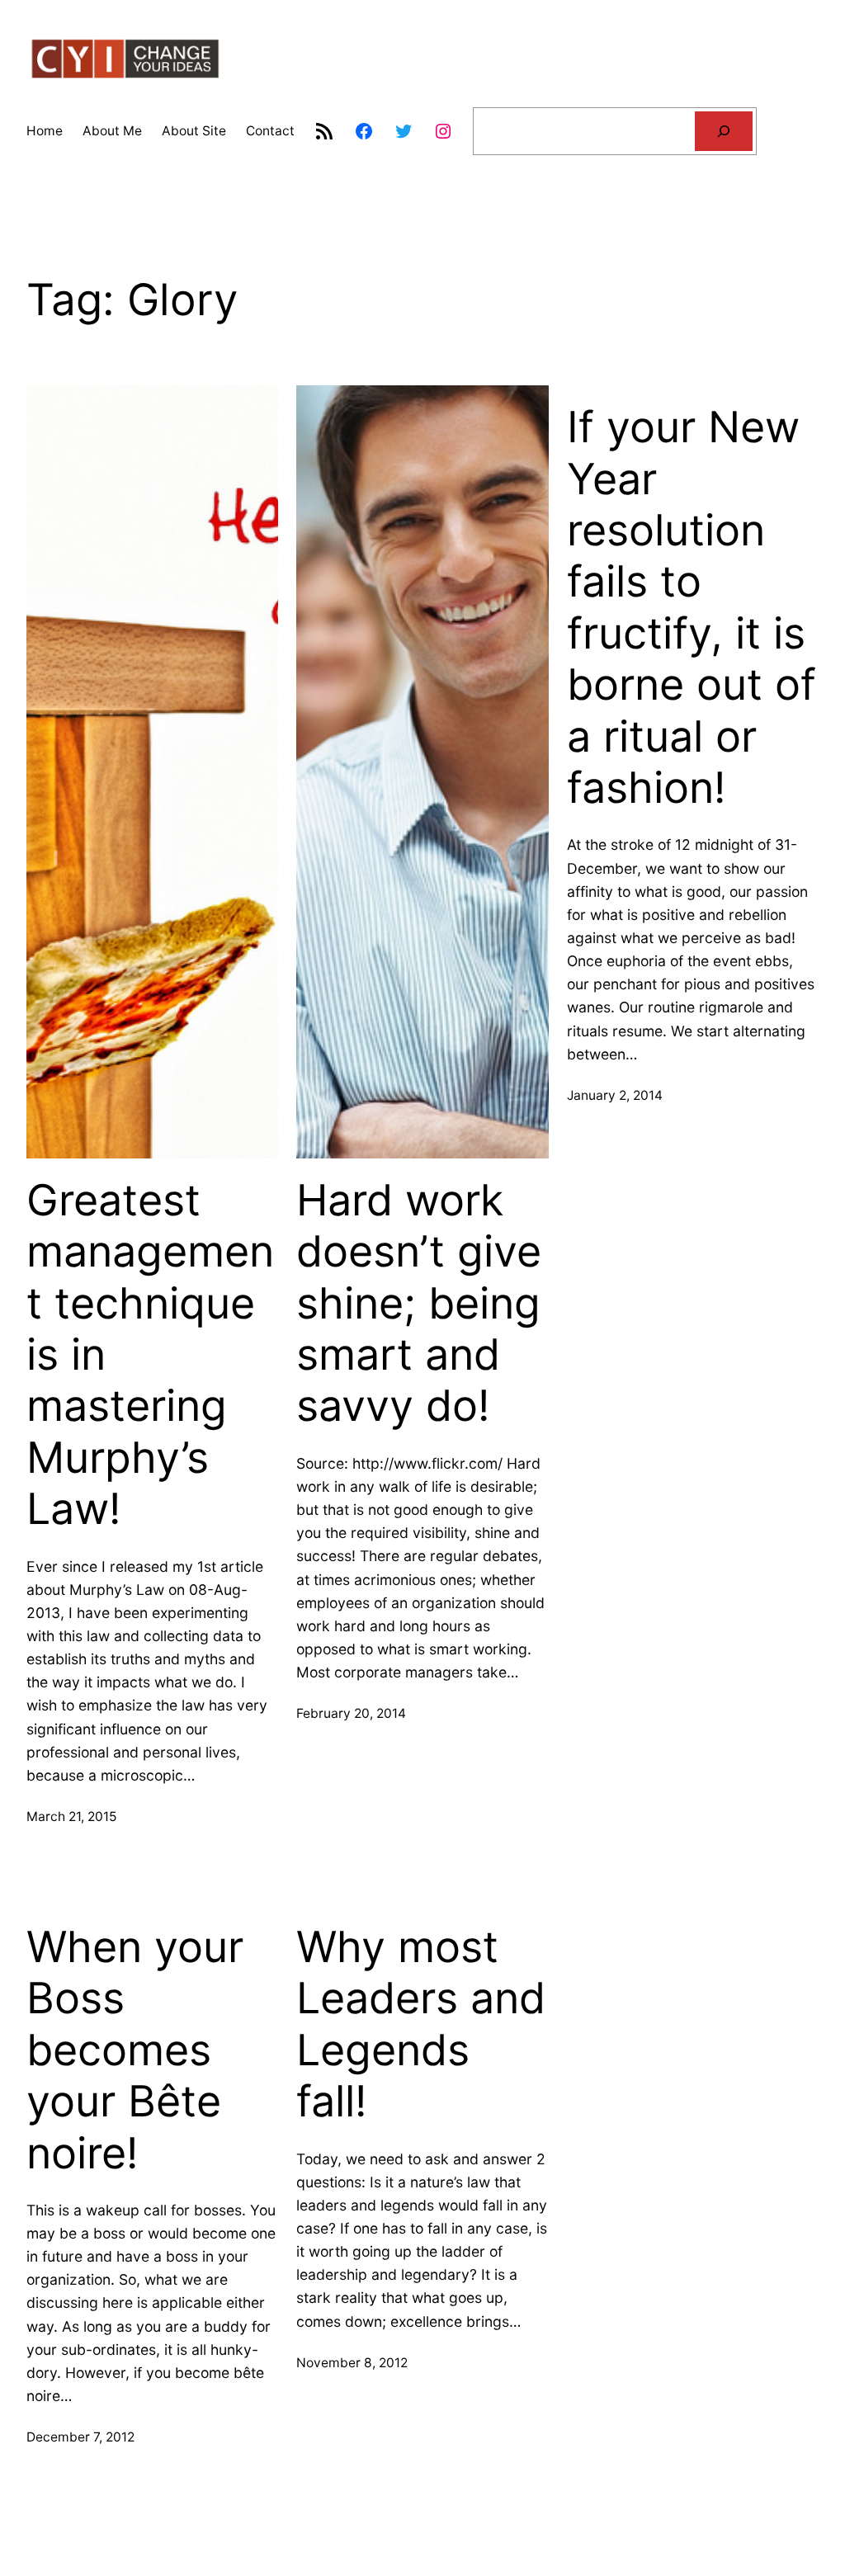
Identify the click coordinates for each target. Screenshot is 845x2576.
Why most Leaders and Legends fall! (421, 2024)
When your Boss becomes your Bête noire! (135, 2050)
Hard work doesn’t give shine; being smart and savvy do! (419, 1304)
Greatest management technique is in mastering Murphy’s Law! (150, 1355)
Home (45, 131)
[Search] (724, 132)
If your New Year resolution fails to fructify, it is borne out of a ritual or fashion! (692, 608)
